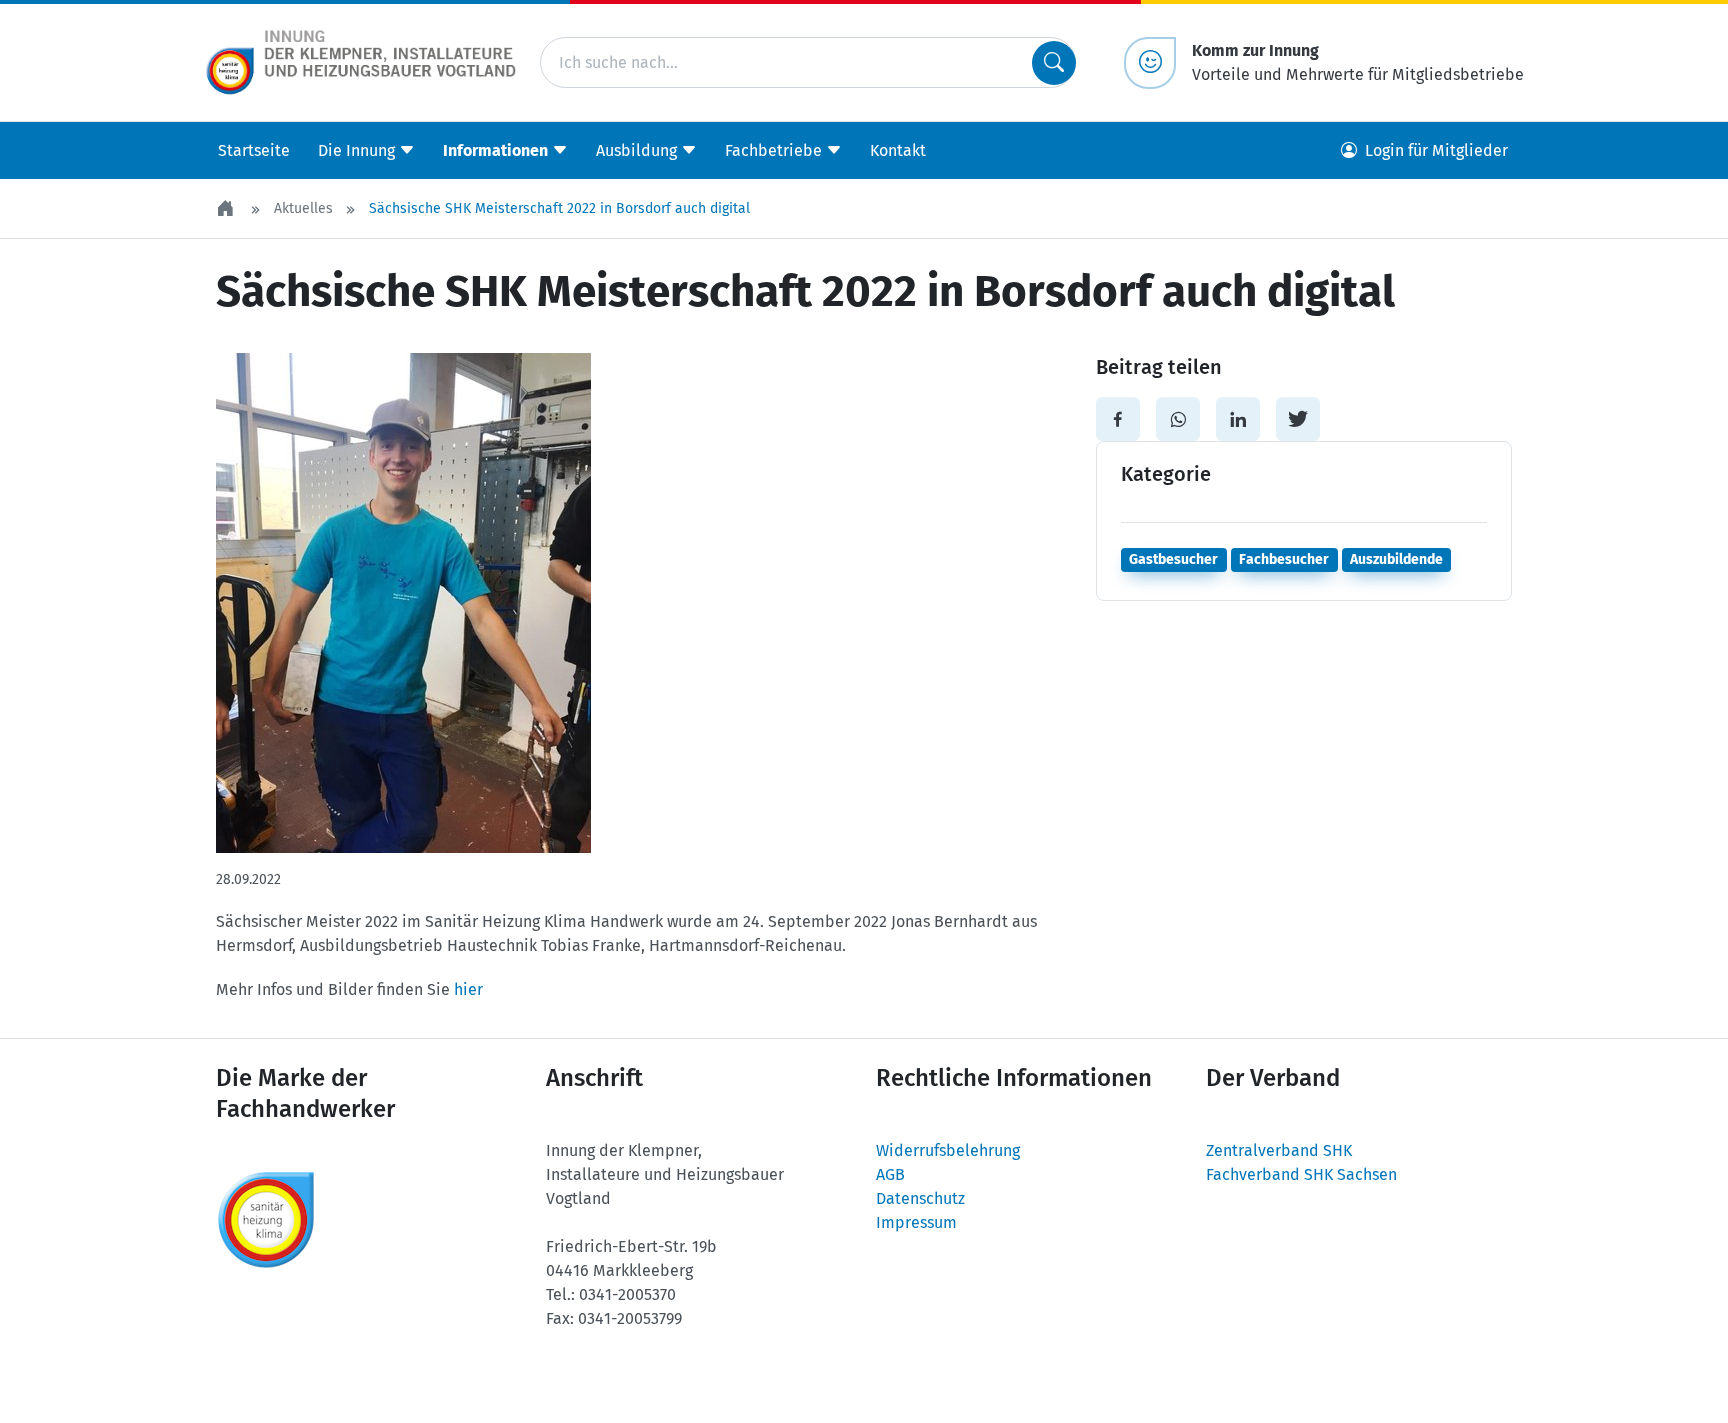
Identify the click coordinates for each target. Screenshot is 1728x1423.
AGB (890, 1174)
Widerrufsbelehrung (948, 1150)
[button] (1118, 419)
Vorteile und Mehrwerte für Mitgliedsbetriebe (1358, 62)
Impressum (916, 1222)
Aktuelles (303, 208)
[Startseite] (227, 208)
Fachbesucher (1284, 559)
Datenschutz (920, 1198)
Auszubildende (1396, 559)
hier (468, 989)
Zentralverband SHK (1279, 1150)
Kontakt (898, 150)
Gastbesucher (1173, 559)
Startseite (254, 150)
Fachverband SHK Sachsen (1301, 1174)
